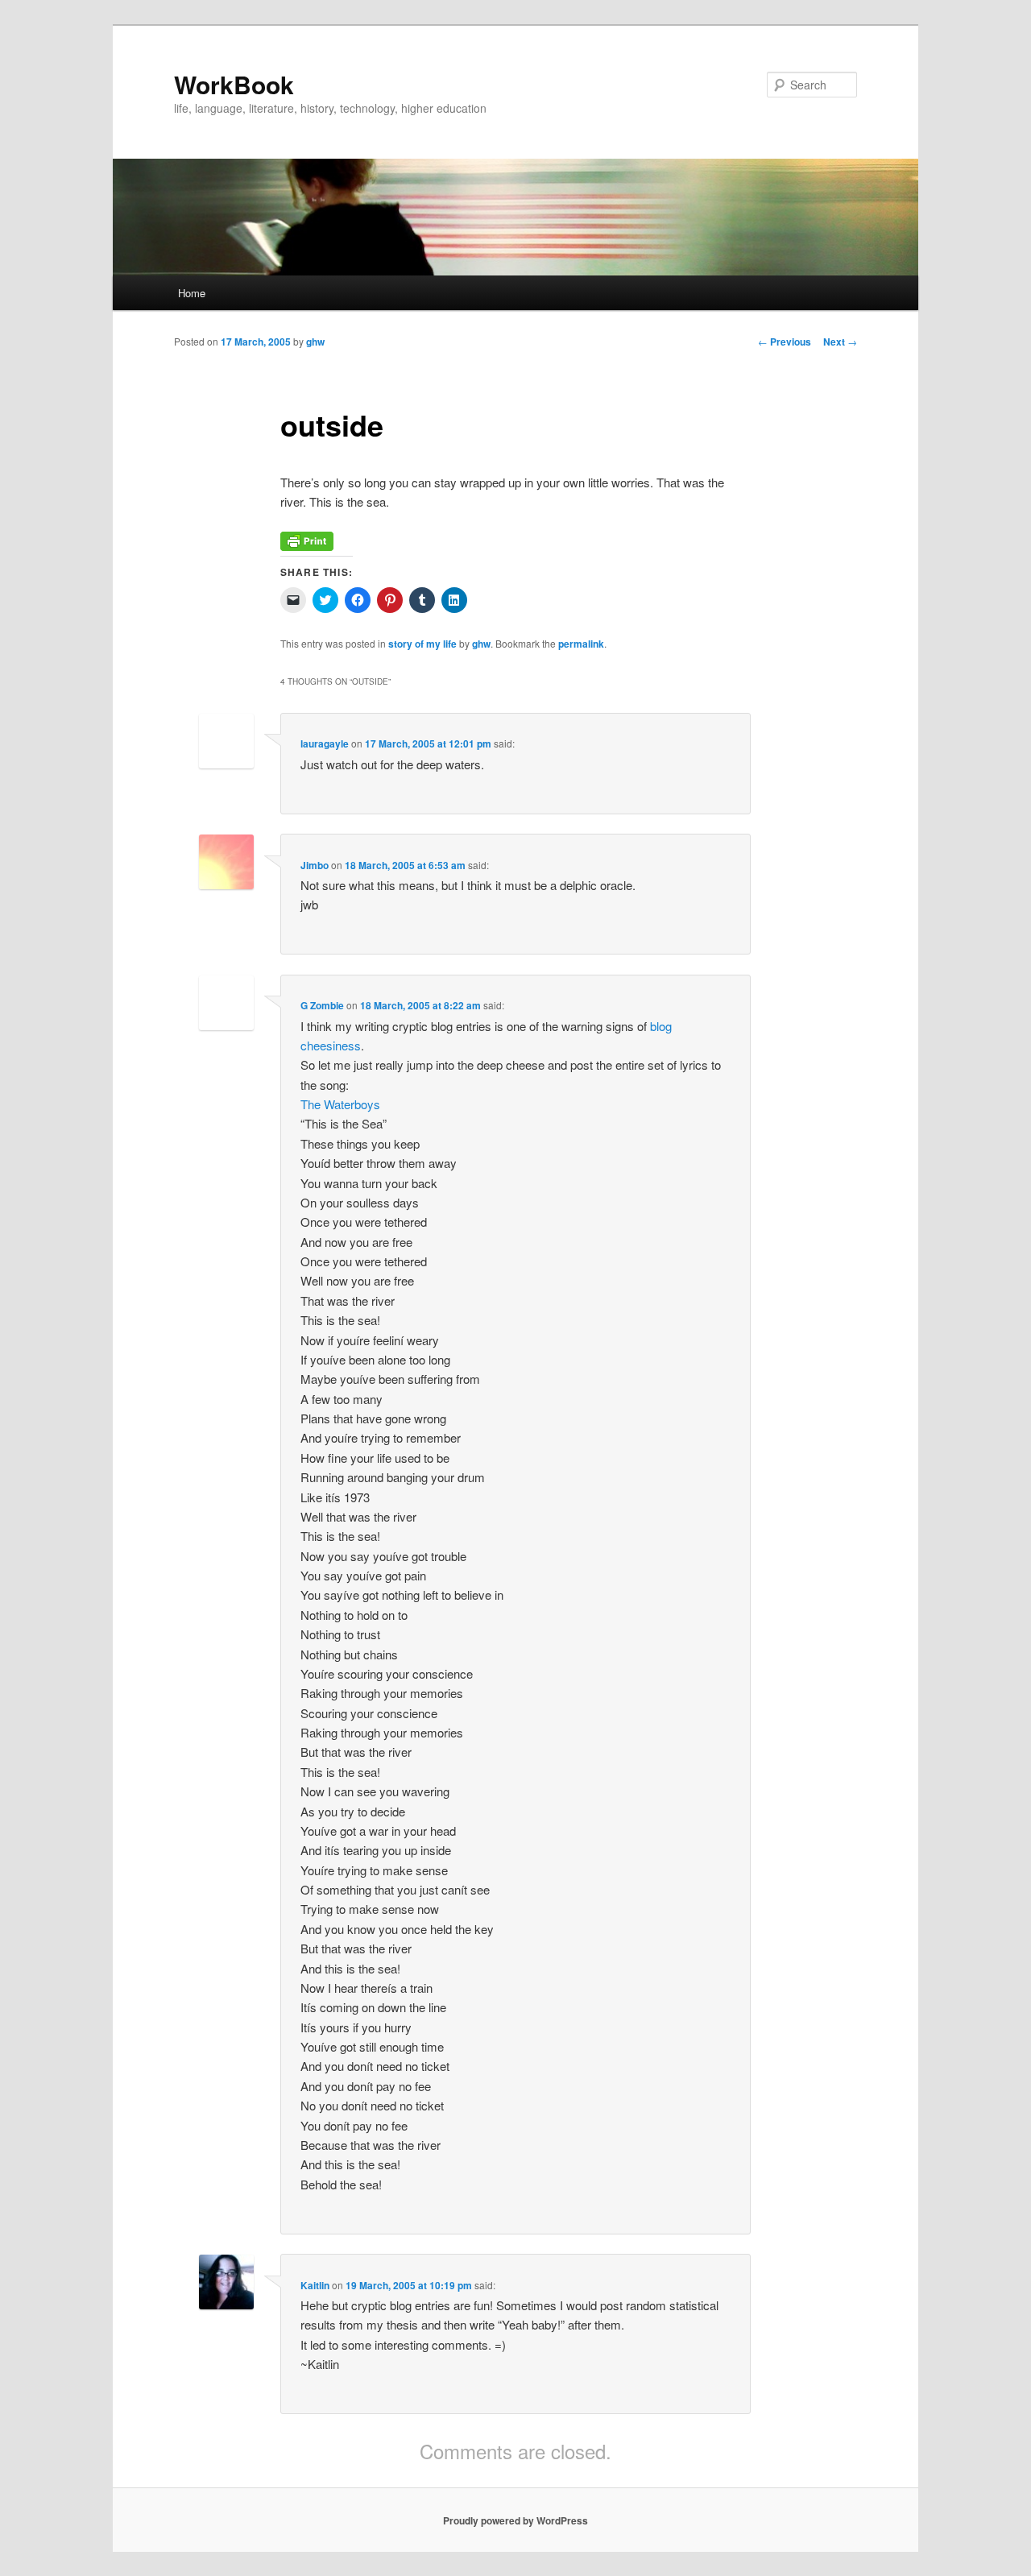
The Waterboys (340, 1104)
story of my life (422, 644)
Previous (785, 342)
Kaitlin (315, 2285)
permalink (581, 644)
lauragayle (325, 743)
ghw (315, 342)
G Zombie (322, 1005)
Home (192, 293)
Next (840, 342)
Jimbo (315, 865)
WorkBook (234, 84)
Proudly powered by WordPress (515, 2520)
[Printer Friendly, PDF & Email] (307, 546)
